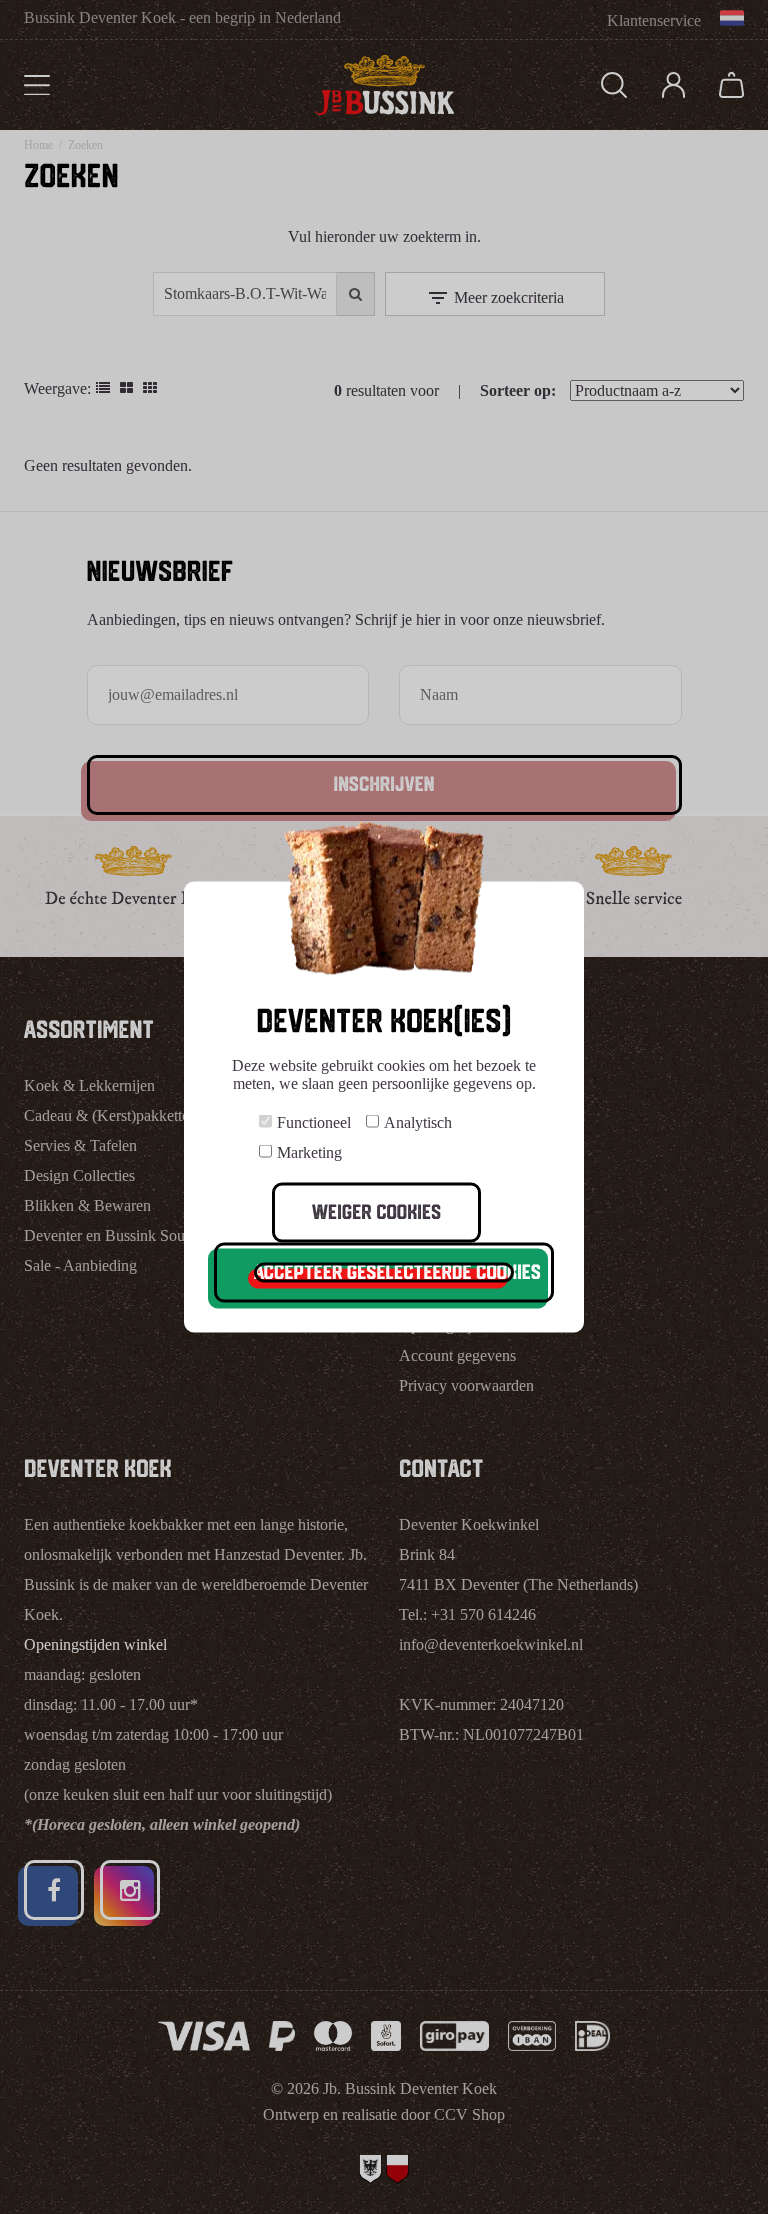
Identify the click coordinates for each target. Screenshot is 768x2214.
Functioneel (314, 1122)
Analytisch (418, 1122)
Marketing (309, 1152)
